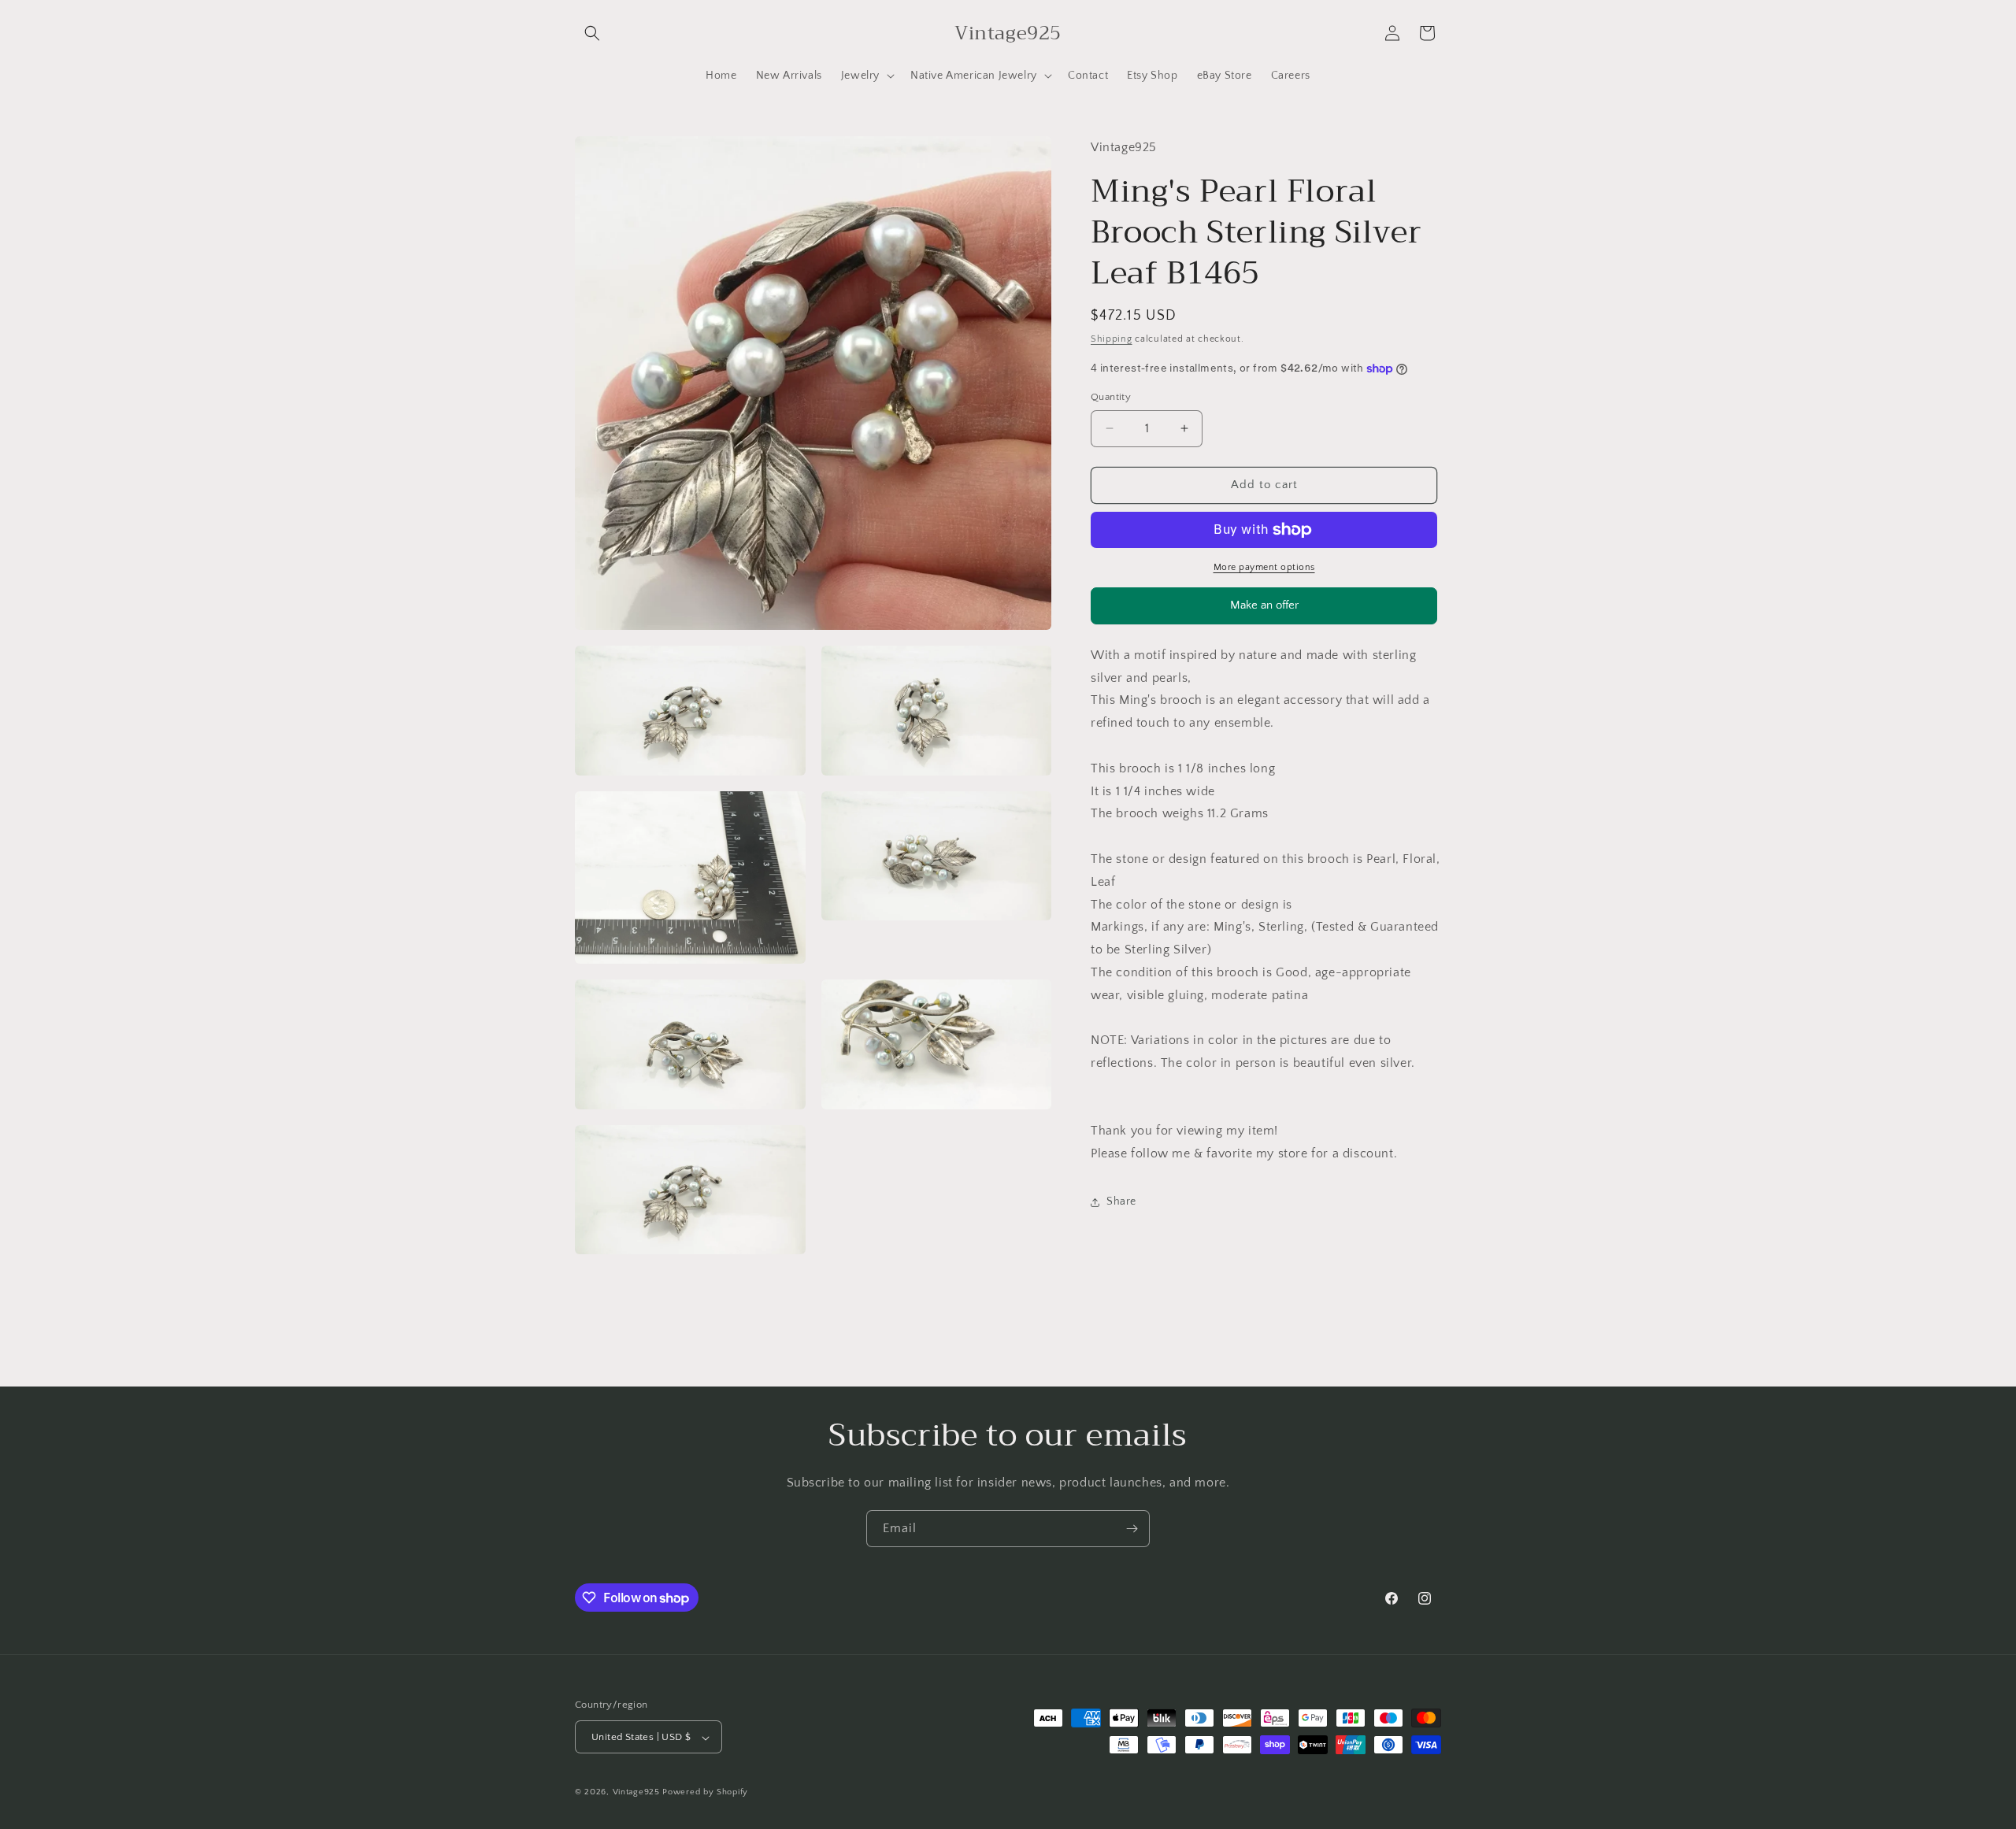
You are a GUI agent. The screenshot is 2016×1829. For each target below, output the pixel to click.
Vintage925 (636, 1793)
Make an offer (1264, 611)
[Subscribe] (1132, 1529)
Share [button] (1121, 1202)
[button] (592, 33)
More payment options (1264, 567)
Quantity (1111, 397)
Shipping (1112, 339)
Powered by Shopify (705, 1793)
